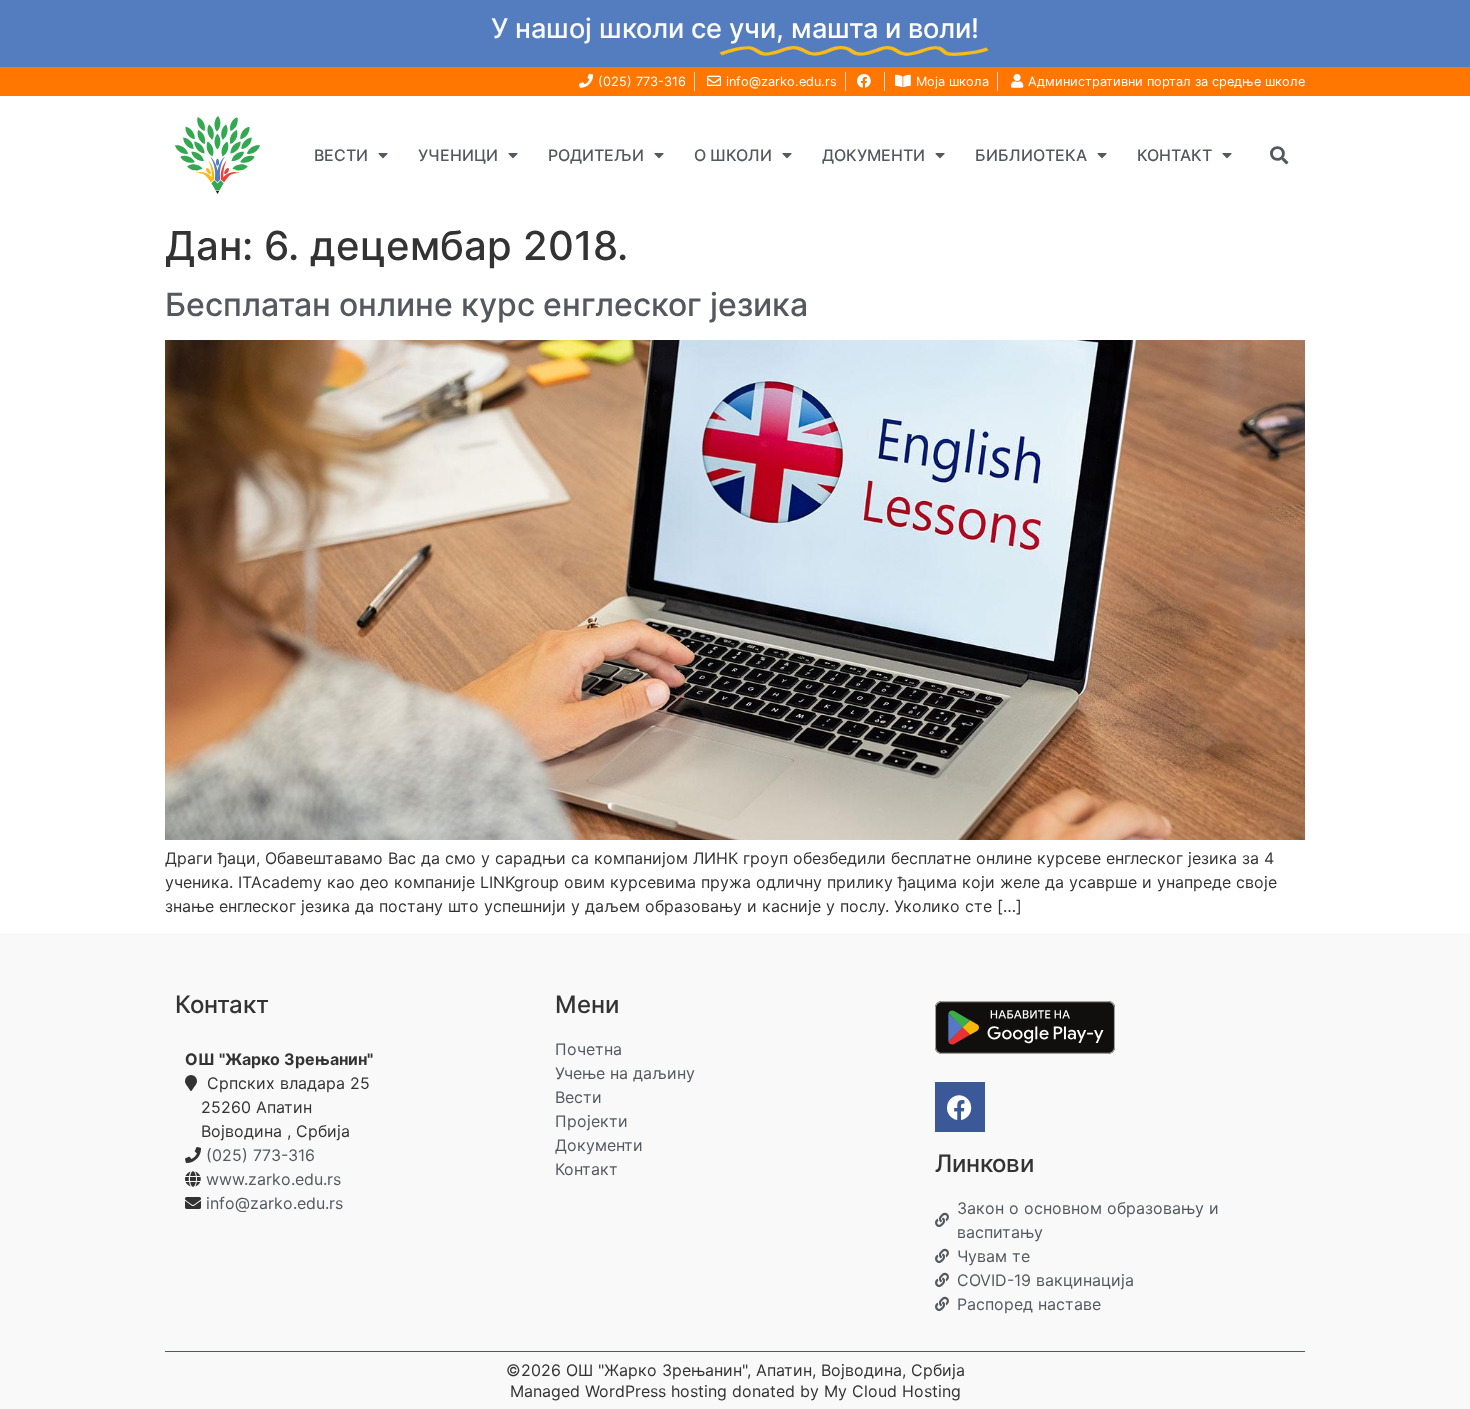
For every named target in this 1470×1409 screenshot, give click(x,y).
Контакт (1174, 155)
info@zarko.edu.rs (274, 1203)
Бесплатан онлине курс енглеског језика (486, 304)
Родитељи (596, 155)
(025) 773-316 (260, 1155)
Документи (873, 155)
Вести (341, 155)
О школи (733, 155)
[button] (1278, 154)
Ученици (458, 155)
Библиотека (1031, 155)
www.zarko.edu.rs (273, 1179)
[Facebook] (960, 1107)
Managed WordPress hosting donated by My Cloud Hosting (735, 1391)
